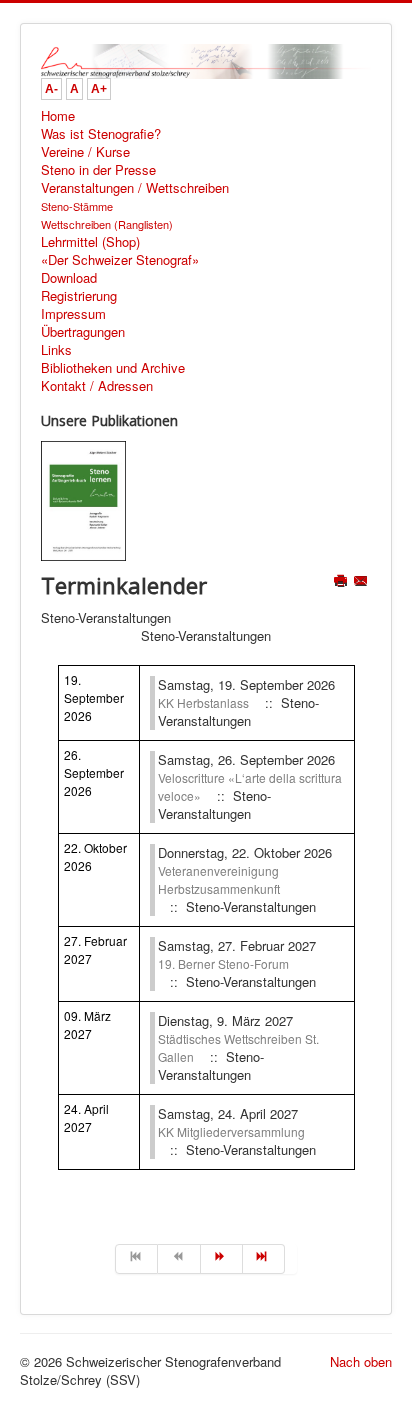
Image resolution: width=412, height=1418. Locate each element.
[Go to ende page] (264, 1259)
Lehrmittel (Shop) (90, 242)
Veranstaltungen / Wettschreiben (135, 188)
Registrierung (79, 296)
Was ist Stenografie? (101, 134)
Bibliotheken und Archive (113, 368)
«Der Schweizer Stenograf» (120, 260)
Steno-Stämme (77, 206)
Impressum (73, 314)
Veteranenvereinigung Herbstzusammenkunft (219, 879)
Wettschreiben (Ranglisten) (107, 224)
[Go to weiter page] (222, 1259)
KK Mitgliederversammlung (231, 1131)
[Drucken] (342, 582)
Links (56, 350)
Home (58, 116)
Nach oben (361, 1361)
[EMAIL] (362, 582)
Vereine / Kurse (85, 152)
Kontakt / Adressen (97, 386)
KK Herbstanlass (203, 702)
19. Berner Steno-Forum (223, 963)
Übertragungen (83, 332)
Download (69, 278)
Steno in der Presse (98, 170)
